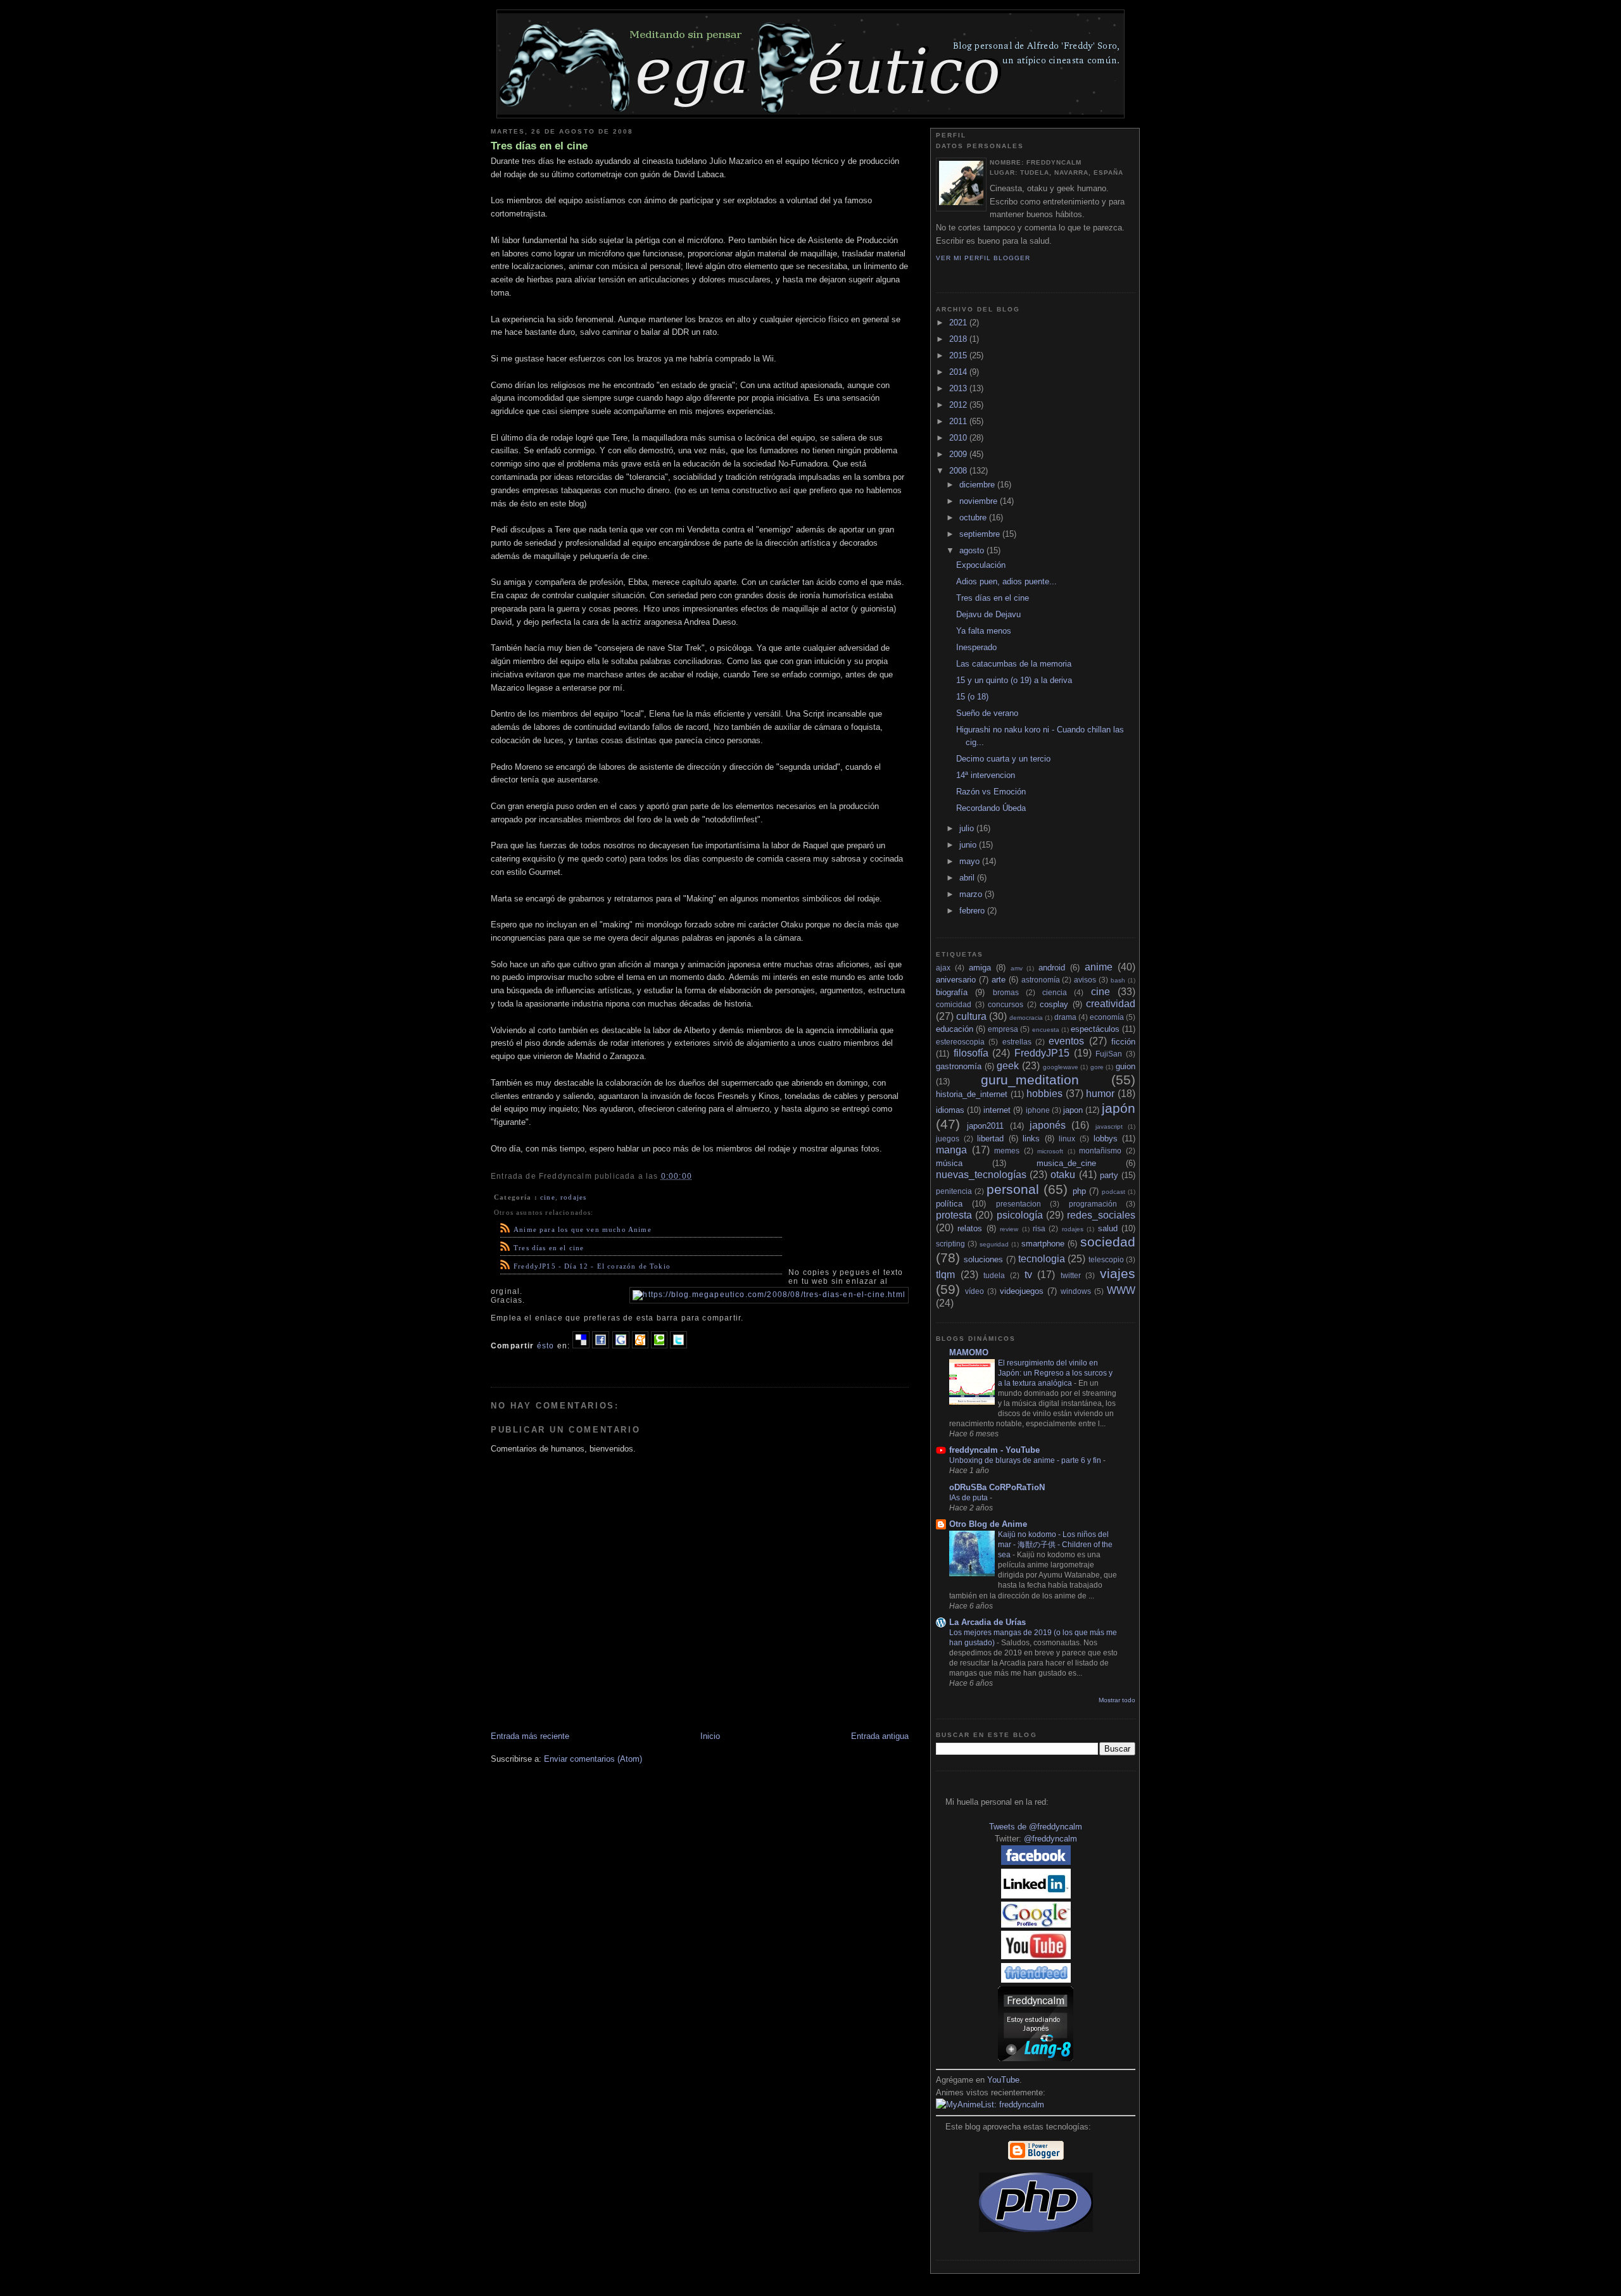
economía (1107, 1017)
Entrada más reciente (530, 1736)
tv (1028, 1275)
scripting (950, 1244)
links (1031, 1139)
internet (997, 1110)
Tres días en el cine (539, 146)
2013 (959, 388)
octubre (974, 518)
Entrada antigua (880, 1736)
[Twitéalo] (678, 1346)
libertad (990, 1139)
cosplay (1054, 1004)
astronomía (1041, 980)
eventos (1066, 1041)
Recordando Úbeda (991, 808)
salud (1108, 1228)
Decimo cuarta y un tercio (1003, 759)
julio (968, 828)
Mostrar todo (1117, 1700)
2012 (959, 405)
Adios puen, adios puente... (1006, 581)
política (949, 1204)
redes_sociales (1101, 1215)
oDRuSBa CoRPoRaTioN (997, 1487)
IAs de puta (969, 1498)
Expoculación (981, 565)
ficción (1123, 1042)
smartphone (1043, 1244)
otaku (1063, 1175)
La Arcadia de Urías (987, 1622)
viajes (1118, 1273)
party (1109, 1175)
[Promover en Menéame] (640, 1346)
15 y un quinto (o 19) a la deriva (1014, 680)
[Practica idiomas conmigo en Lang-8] (1036, 2058)
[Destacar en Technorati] (659, 1346)
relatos (970, 1228)
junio (969, 845)
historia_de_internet (972, 1094)
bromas (1006, 992)
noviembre (980, 501)
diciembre (978, 485)
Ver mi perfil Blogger (983, 258)
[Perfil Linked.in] (1036, 1896)
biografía (952, 992)
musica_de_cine (1066, 1163)
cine (548, 1197)
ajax (943, 968)
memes (1007, 1151)
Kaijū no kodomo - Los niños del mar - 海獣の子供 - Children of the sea (1055, 1545)
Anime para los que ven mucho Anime (583, 1229)
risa (1039, 1228)
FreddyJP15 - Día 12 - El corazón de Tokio (592, 1266)
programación (1093, 1204)
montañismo (1100, 1151)
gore (1097, 1067)
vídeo (974, 1291)
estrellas (1017, 1042)
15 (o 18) (972, 697)
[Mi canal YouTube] (1036, 1956)
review (1009, 1229)
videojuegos (1022, 1291)
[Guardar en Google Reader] (621, 1346)
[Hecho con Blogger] (1036, 2158)
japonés (1048, 1125)
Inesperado (976, 647)
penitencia (954, 1191)
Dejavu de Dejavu (988, 614)
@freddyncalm (1050, 1839)
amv (1017, 968)
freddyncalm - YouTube (994, 1450)
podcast (1113, 1192)
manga (951, 1150)
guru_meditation (1030, 1080)
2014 (959, 372)
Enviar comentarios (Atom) (593, 1759)
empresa (1003, 1029)
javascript (1109, 1126)
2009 (959, 454)
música (949, 1163)
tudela (994, 1275)
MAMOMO (969, 1352)
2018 (959, 339)
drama (1065, 1017)
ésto (546, 1346)
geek (1008, 1066)
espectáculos (1095, 1029)
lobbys (1106, 1139)
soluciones (983, 1259)
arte (999, 980)
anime (1099, 967)
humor (1100, 1094)
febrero (973, 911)
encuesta (1046, 1030)
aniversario (956, 980)
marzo (972, 894)
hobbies (1044, 1094)
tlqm (945, 1275)
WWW (1121, 1290)
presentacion (1019, 1204)
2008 (959, 471)
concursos (1006, 1004)
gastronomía (959, 1066)
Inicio (710, 1736)
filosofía (971, 1053)
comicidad (954, 1004)
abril (968, 878)
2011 (959, 421)
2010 (959, 438)
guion (1126, 1066)
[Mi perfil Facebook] (1036, 1862)
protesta (954, 1215)
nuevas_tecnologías (981, 1175)
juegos (948, 1139)
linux (1067, 1139)
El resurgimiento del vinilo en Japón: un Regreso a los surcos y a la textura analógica (1055, 1373)
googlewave (1061, 1067)
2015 (959, 355)
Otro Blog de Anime (988, 1524)
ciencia (1055, 992)
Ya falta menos (984, 631)
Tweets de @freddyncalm (1036, 1827)
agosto (973, 550)
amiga (980, 968)
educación (955, 1029)
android (1052, 968)
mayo (971, 861)
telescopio (1106, 1259)
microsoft (1050, 1151)
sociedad (1108, 1242)
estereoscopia (960, 1042)
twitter (1071, 1275)
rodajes (573, 1197)
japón (1119, 1108)
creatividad (1111, 1004)
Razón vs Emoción (991, 792)
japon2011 (985, 1126)
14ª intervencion (986, 775)
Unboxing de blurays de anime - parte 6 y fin (1026, 1460)
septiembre (981, 534)
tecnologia (1042, 1259)
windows (1076, 1291)
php (1079, 1191)
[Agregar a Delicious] (581, 1346)
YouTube (1003, 2080)
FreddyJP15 (1042, 1053)
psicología (1020, 1215)
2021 (959, 323)
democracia (1026, 1018)
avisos (1085, 980)
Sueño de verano (987, 713)
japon (1073, 1110)
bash (1118, 980)
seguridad (994, 1244)
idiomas (950, 1110)
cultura (971, 1016)
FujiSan (1109, 1054)
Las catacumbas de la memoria (1014, 664)
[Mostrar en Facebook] (601, 1346)
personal (1013, 1189)
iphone (1038, 1110)
